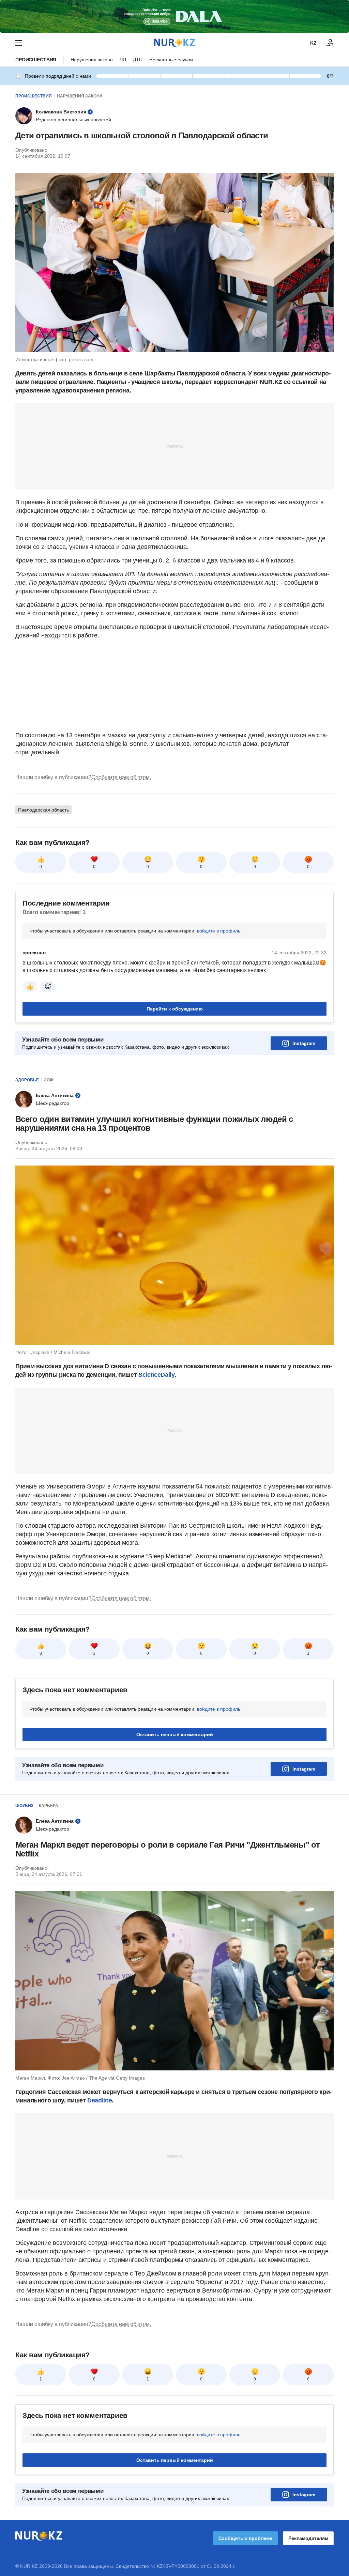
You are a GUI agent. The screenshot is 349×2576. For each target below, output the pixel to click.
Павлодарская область (43, 810)
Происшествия (36, 60)
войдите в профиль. (219, 931)
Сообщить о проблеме (245, 2538)
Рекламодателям (308, 2538)
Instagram (304, 1043)
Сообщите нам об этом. (121, 777)
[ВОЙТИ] (330, 43)
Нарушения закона (92, 60)
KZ (313, 43)
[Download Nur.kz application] (174, 16)
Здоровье (27, 1080)
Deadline (100, 2100)
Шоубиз (25, 1806)
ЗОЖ (49, 1080)
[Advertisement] (174, 446)
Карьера (49, 1806)
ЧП (123, 60)
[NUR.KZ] (174, 43)
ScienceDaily (156, 1375)
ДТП (138, 60)
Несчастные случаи (171, 60)
